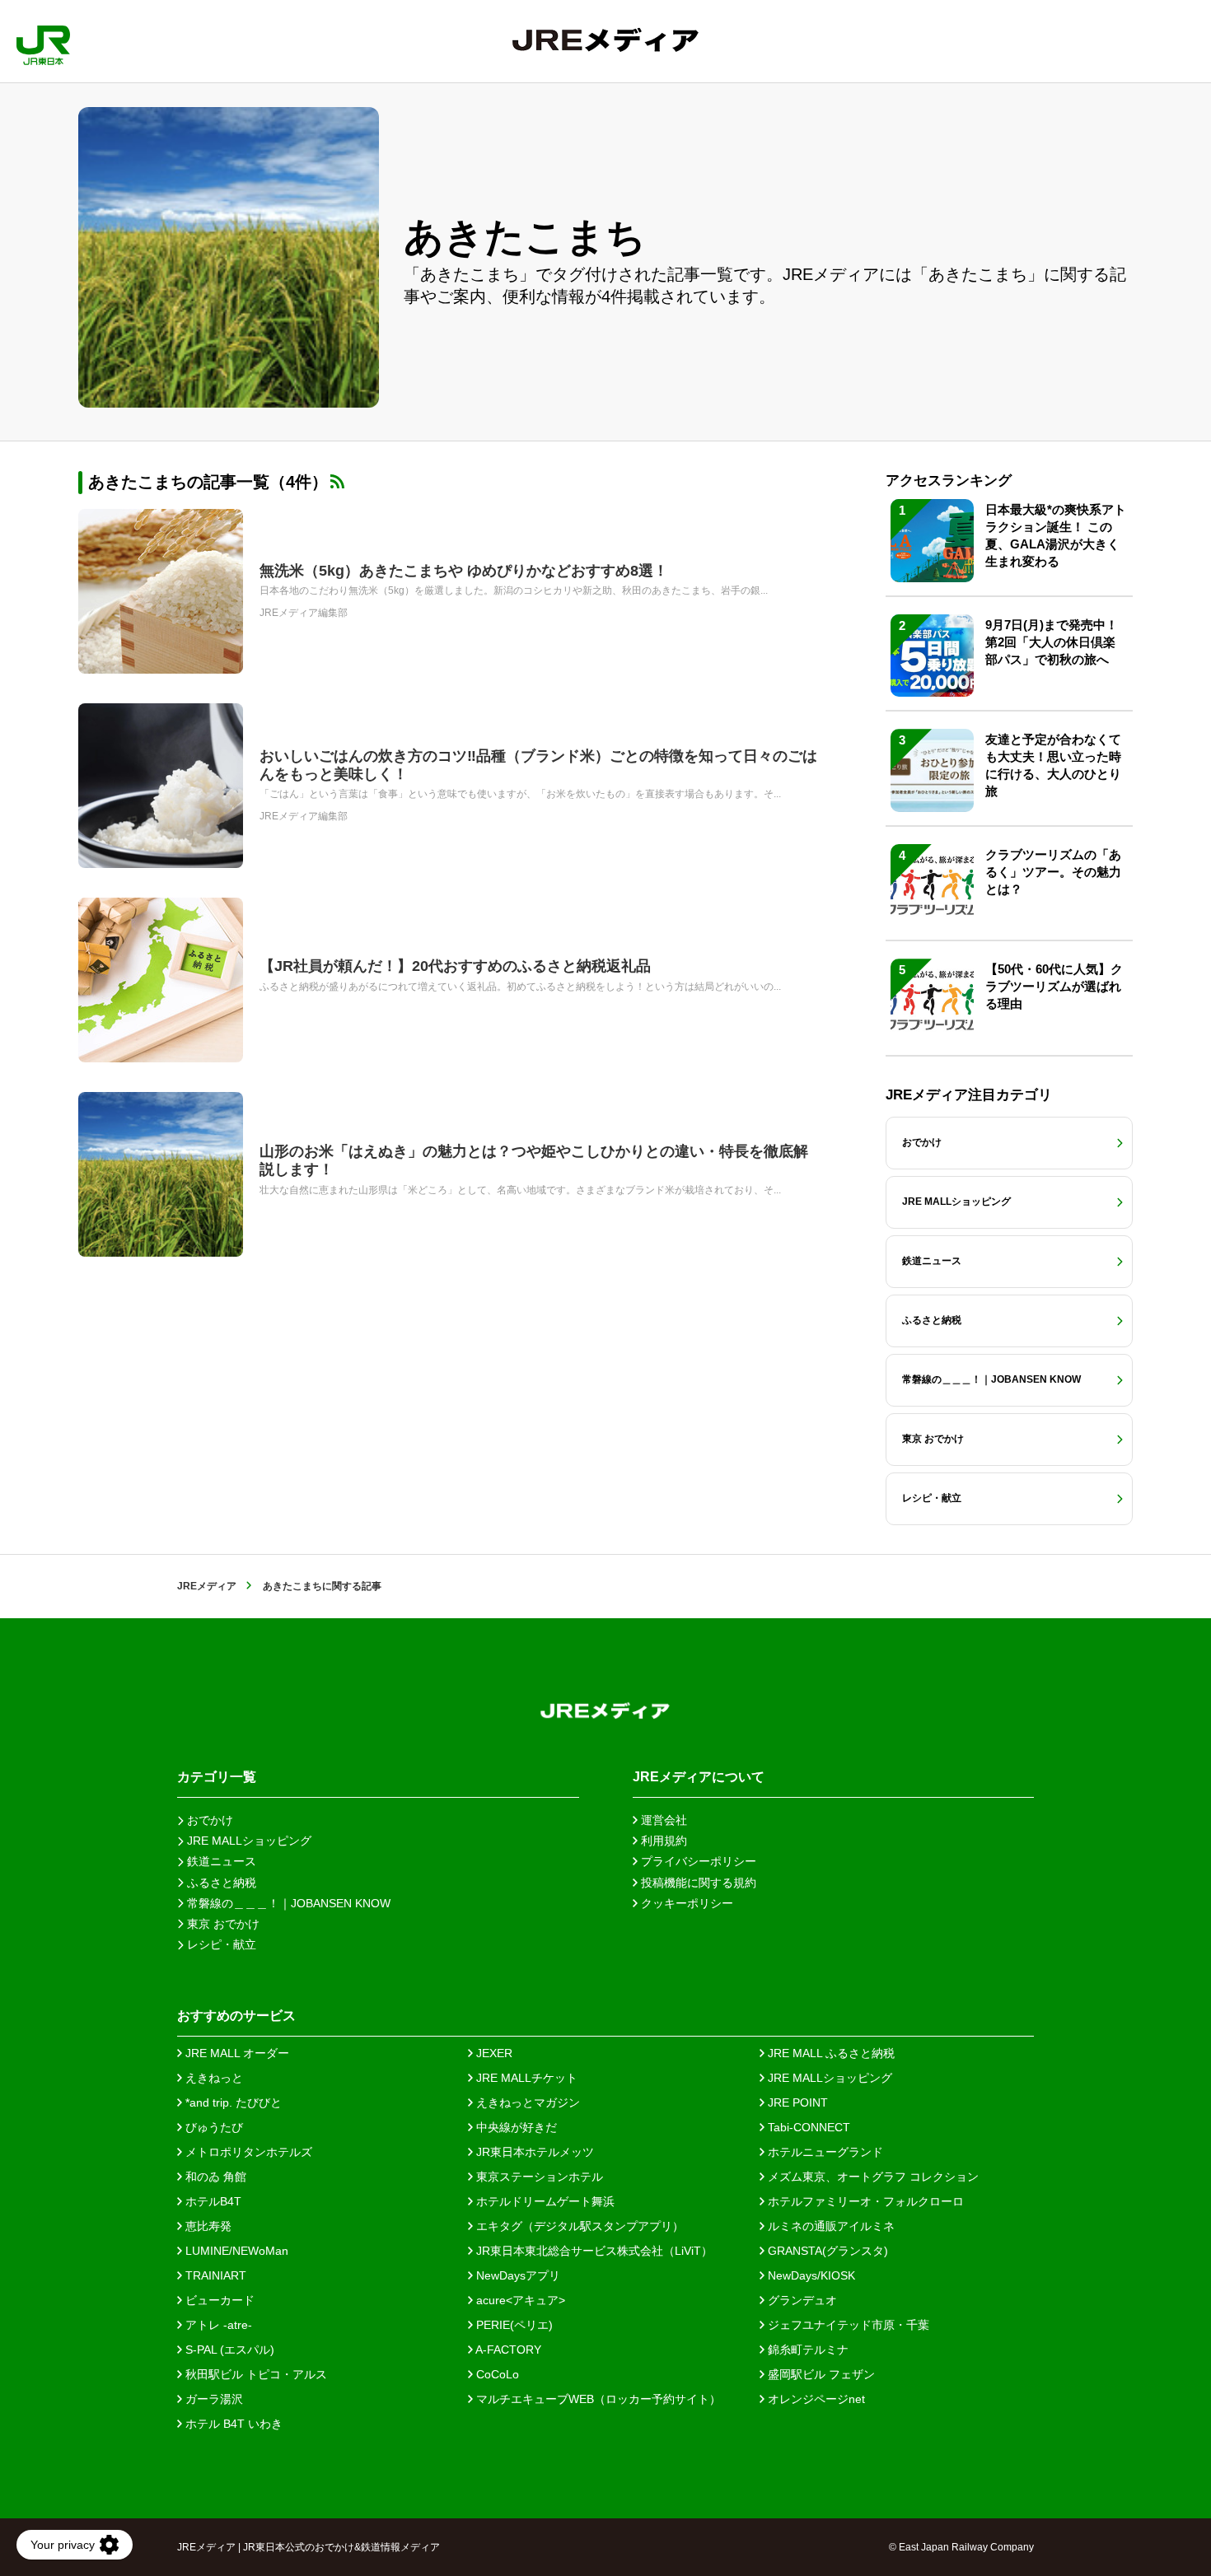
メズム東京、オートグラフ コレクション (872, 2177)
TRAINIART (214, 2275)
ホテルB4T (212, 2201)
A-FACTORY (507, 2350)
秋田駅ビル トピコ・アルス (255, 2374)
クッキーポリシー (685, 1903)
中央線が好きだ (515, 2127)
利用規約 (662, 1841)
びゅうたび (213, 2127)
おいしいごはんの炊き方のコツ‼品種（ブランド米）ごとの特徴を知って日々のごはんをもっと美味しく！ (538, 765)
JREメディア (207, 1586)
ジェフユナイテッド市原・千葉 (847, 2325)
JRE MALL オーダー (236, 2053)
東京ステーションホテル (538, 2177)
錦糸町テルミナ (807, 2350)
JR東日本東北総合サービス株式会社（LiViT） (593, 2251)
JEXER (493, 2053)
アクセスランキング (949, 481)
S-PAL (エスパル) (228, 2350)
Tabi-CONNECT (807, 2127)
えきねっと (213, 2078)
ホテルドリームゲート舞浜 (544, 2201)
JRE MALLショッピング (828, 2078)
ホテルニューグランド (824, 2152)
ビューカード (218, 2300)
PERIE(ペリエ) (513, 2325)
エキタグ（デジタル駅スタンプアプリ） (578, 2226)
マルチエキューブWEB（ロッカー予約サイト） (597, 2399)
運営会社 (662, 1820)
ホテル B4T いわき (232, 2424)
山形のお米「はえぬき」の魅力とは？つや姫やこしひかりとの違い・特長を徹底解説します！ (534, 1160)
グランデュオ (801, 2300)
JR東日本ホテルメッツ (533, 2152)
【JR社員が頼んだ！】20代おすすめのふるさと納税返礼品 (455, 966)
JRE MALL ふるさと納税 (830, 2053)
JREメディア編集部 (304, 613)
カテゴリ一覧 (217, 1777)
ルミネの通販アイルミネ (830, 2226)
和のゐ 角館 (214, 2177)
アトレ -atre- (217, 2325)
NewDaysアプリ (517, 2275)
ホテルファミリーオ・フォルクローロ (864, 2201)
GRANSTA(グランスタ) (826, 2251)
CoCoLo (496, 2374)
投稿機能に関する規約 (697, 1883)
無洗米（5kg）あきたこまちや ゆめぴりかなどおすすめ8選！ (464, 571)
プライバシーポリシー (697, 1861)
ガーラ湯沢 (213, 2399)
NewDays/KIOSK (810, 2275)
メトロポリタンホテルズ (247, 2152)
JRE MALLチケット (525, 2078)
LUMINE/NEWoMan (235, 2251)
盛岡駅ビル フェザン (820, 2374)
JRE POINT (796, 2102)
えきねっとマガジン (526, 2102)
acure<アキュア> (519, 2300)
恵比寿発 (207, 2226)
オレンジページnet (815, 2399)
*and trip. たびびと (232, 2102)
